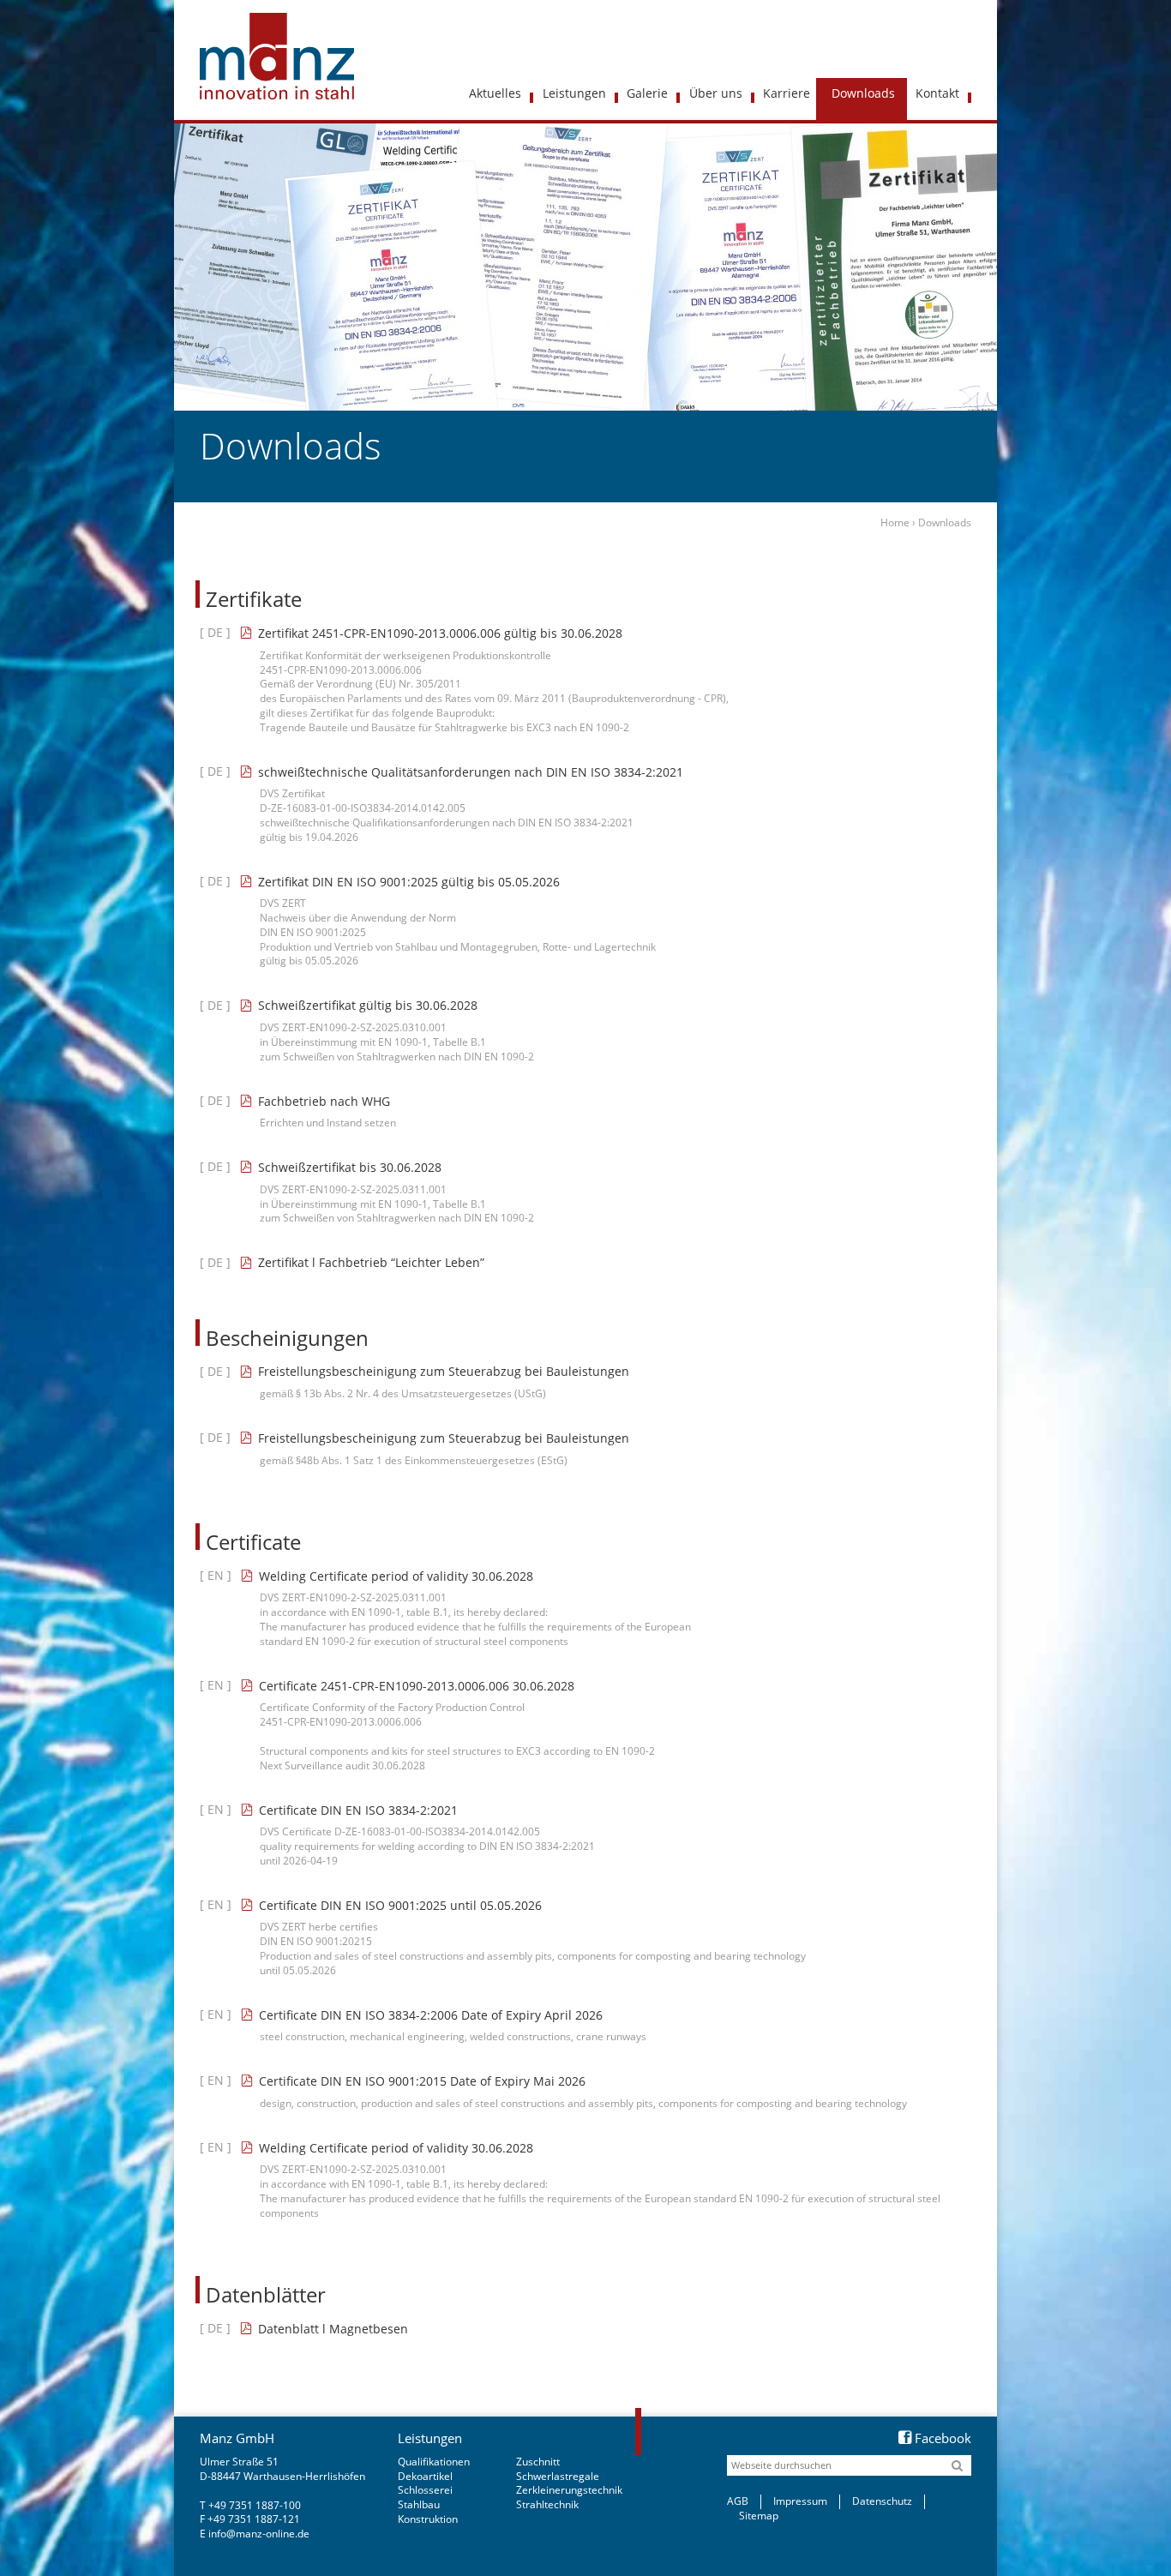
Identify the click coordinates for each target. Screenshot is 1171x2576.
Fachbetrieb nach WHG (324, 1101)
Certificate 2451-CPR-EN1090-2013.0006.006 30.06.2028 (417, 1686)
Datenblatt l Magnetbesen (333, 2329)
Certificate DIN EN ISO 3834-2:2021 (358, 1810)
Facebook (943, 2438)
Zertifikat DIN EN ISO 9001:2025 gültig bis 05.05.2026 (409, 882)
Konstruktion (428, 2519)
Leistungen (430, 2438)
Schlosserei (425, 2490)
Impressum (800, 2501)
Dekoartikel (425, 2476)
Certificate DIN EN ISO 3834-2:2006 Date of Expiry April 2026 (431, 2015)
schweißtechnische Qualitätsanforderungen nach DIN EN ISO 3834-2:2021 (471, 772)
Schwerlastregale (558, 2476)
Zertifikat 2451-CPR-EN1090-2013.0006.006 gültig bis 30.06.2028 (440, 633)
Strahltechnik (547, 2504)
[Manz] (281, 56)
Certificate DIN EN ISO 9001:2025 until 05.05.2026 (400, 1905)
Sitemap (759, 2516)
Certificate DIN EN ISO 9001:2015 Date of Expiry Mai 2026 (422, 2081)
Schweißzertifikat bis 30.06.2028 (350, 1167)
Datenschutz (882, 2501)
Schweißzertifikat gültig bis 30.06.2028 (368, 1005)
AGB (738, 2501)
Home (895, 522)
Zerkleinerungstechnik (569, 2490)
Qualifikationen (434, 2462)
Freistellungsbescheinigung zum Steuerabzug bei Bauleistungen (444, 1371)
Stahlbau (419, 2504)
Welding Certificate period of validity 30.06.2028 (396, 1576)
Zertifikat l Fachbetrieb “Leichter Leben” (371, 1262)
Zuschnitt (538, 2462)
